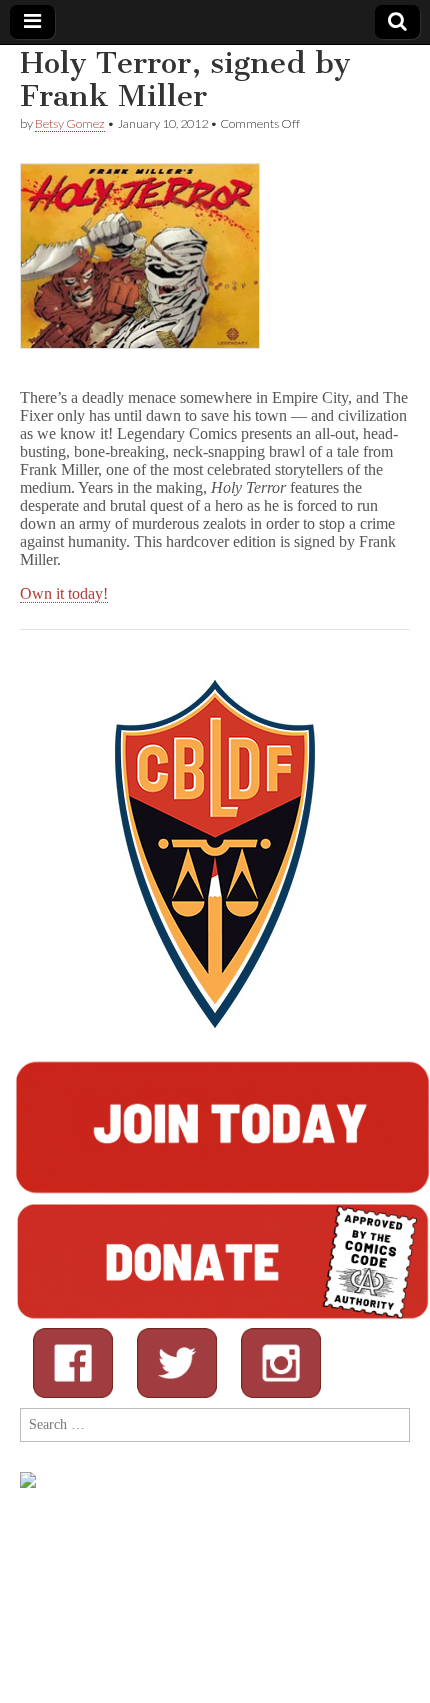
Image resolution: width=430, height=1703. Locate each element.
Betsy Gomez (70, 123)
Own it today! (64, 593)
